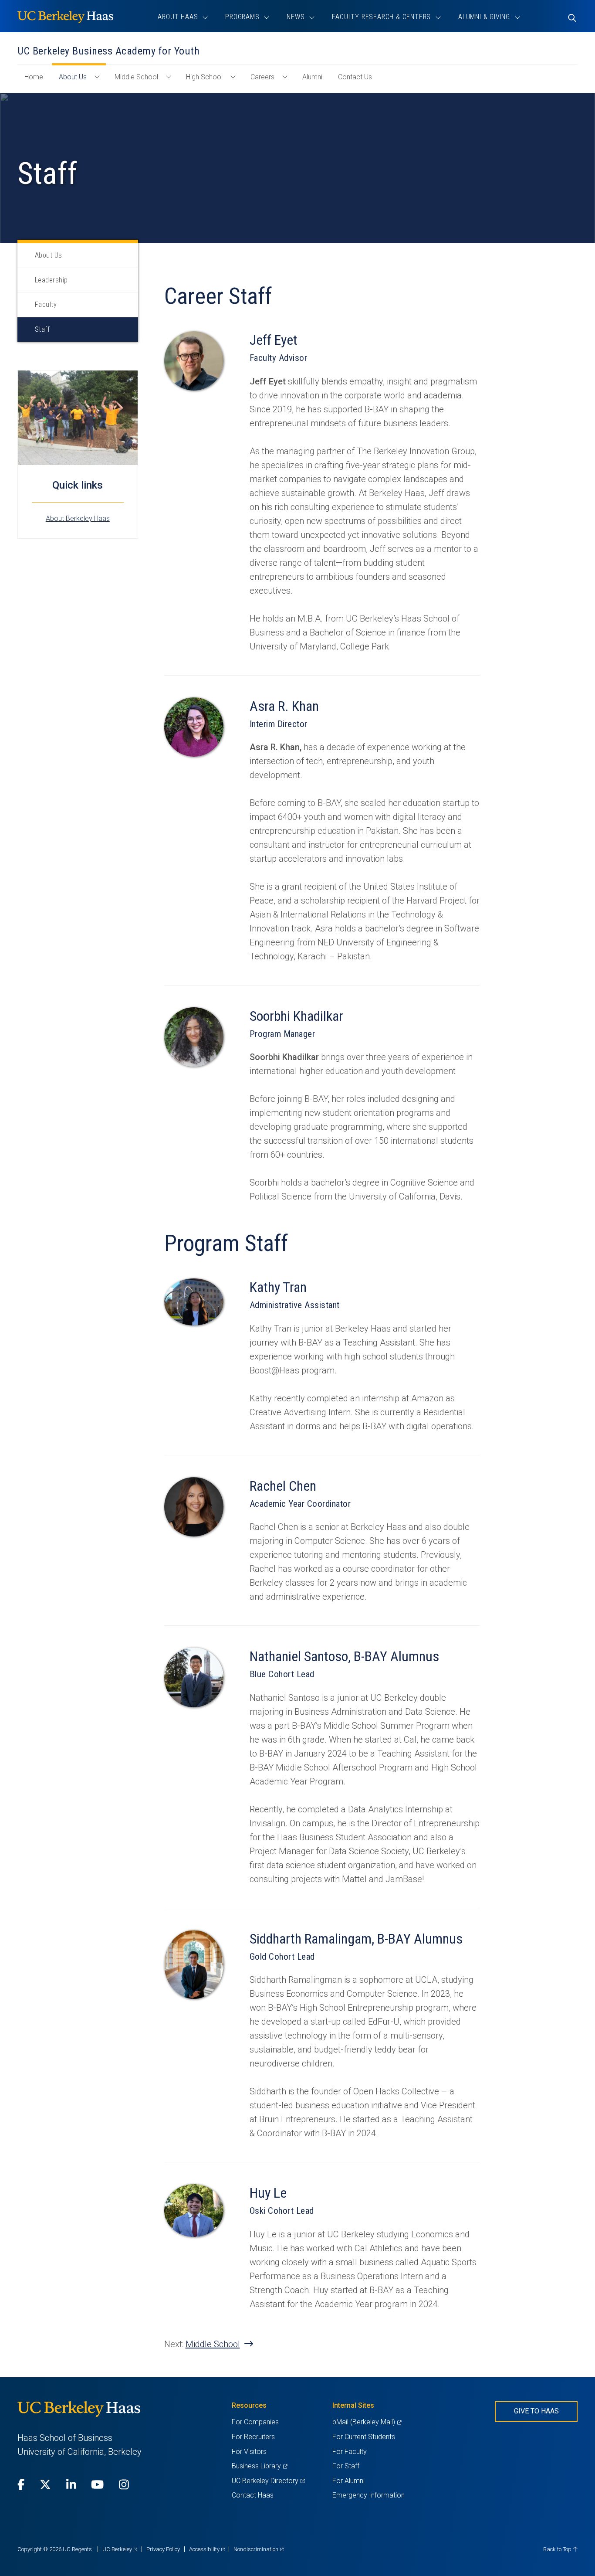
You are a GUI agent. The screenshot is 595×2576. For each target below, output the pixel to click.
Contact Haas (253, 2495)
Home (37, 81)
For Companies (255, 2422)
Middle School (136, 77)
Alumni (312, 77)
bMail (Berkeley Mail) (367, 2422)
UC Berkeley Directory (268, 2481)
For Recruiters (253, 2437)
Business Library (259, 2466)
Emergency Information (368, 2495)
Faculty (46, 304)
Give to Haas (536, 2411)
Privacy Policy (163, 2549)
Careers (262, 77)
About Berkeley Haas (78, 518)
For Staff (346, 2466)
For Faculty (350, 2452)
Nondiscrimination (259, 2549)
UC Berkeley (120, 2549)
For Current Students (364, 2437)
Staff (42, 329)
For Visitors (249, 2452)
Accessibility (207, 2549)
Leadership (51, 280)
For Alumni (348, 2481)
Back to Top (558, 2549)
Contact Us (355, 77)
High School (204, 77)
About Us (73, 77)
